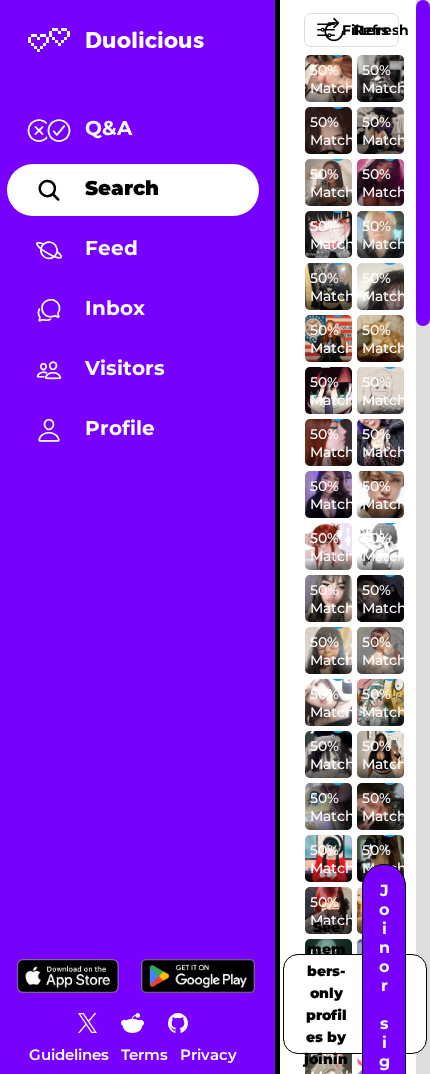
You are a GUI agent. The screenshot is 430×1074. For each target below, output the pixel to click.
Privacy (208, 1054)
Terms (144, 1054)
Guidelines (69, 1054)
